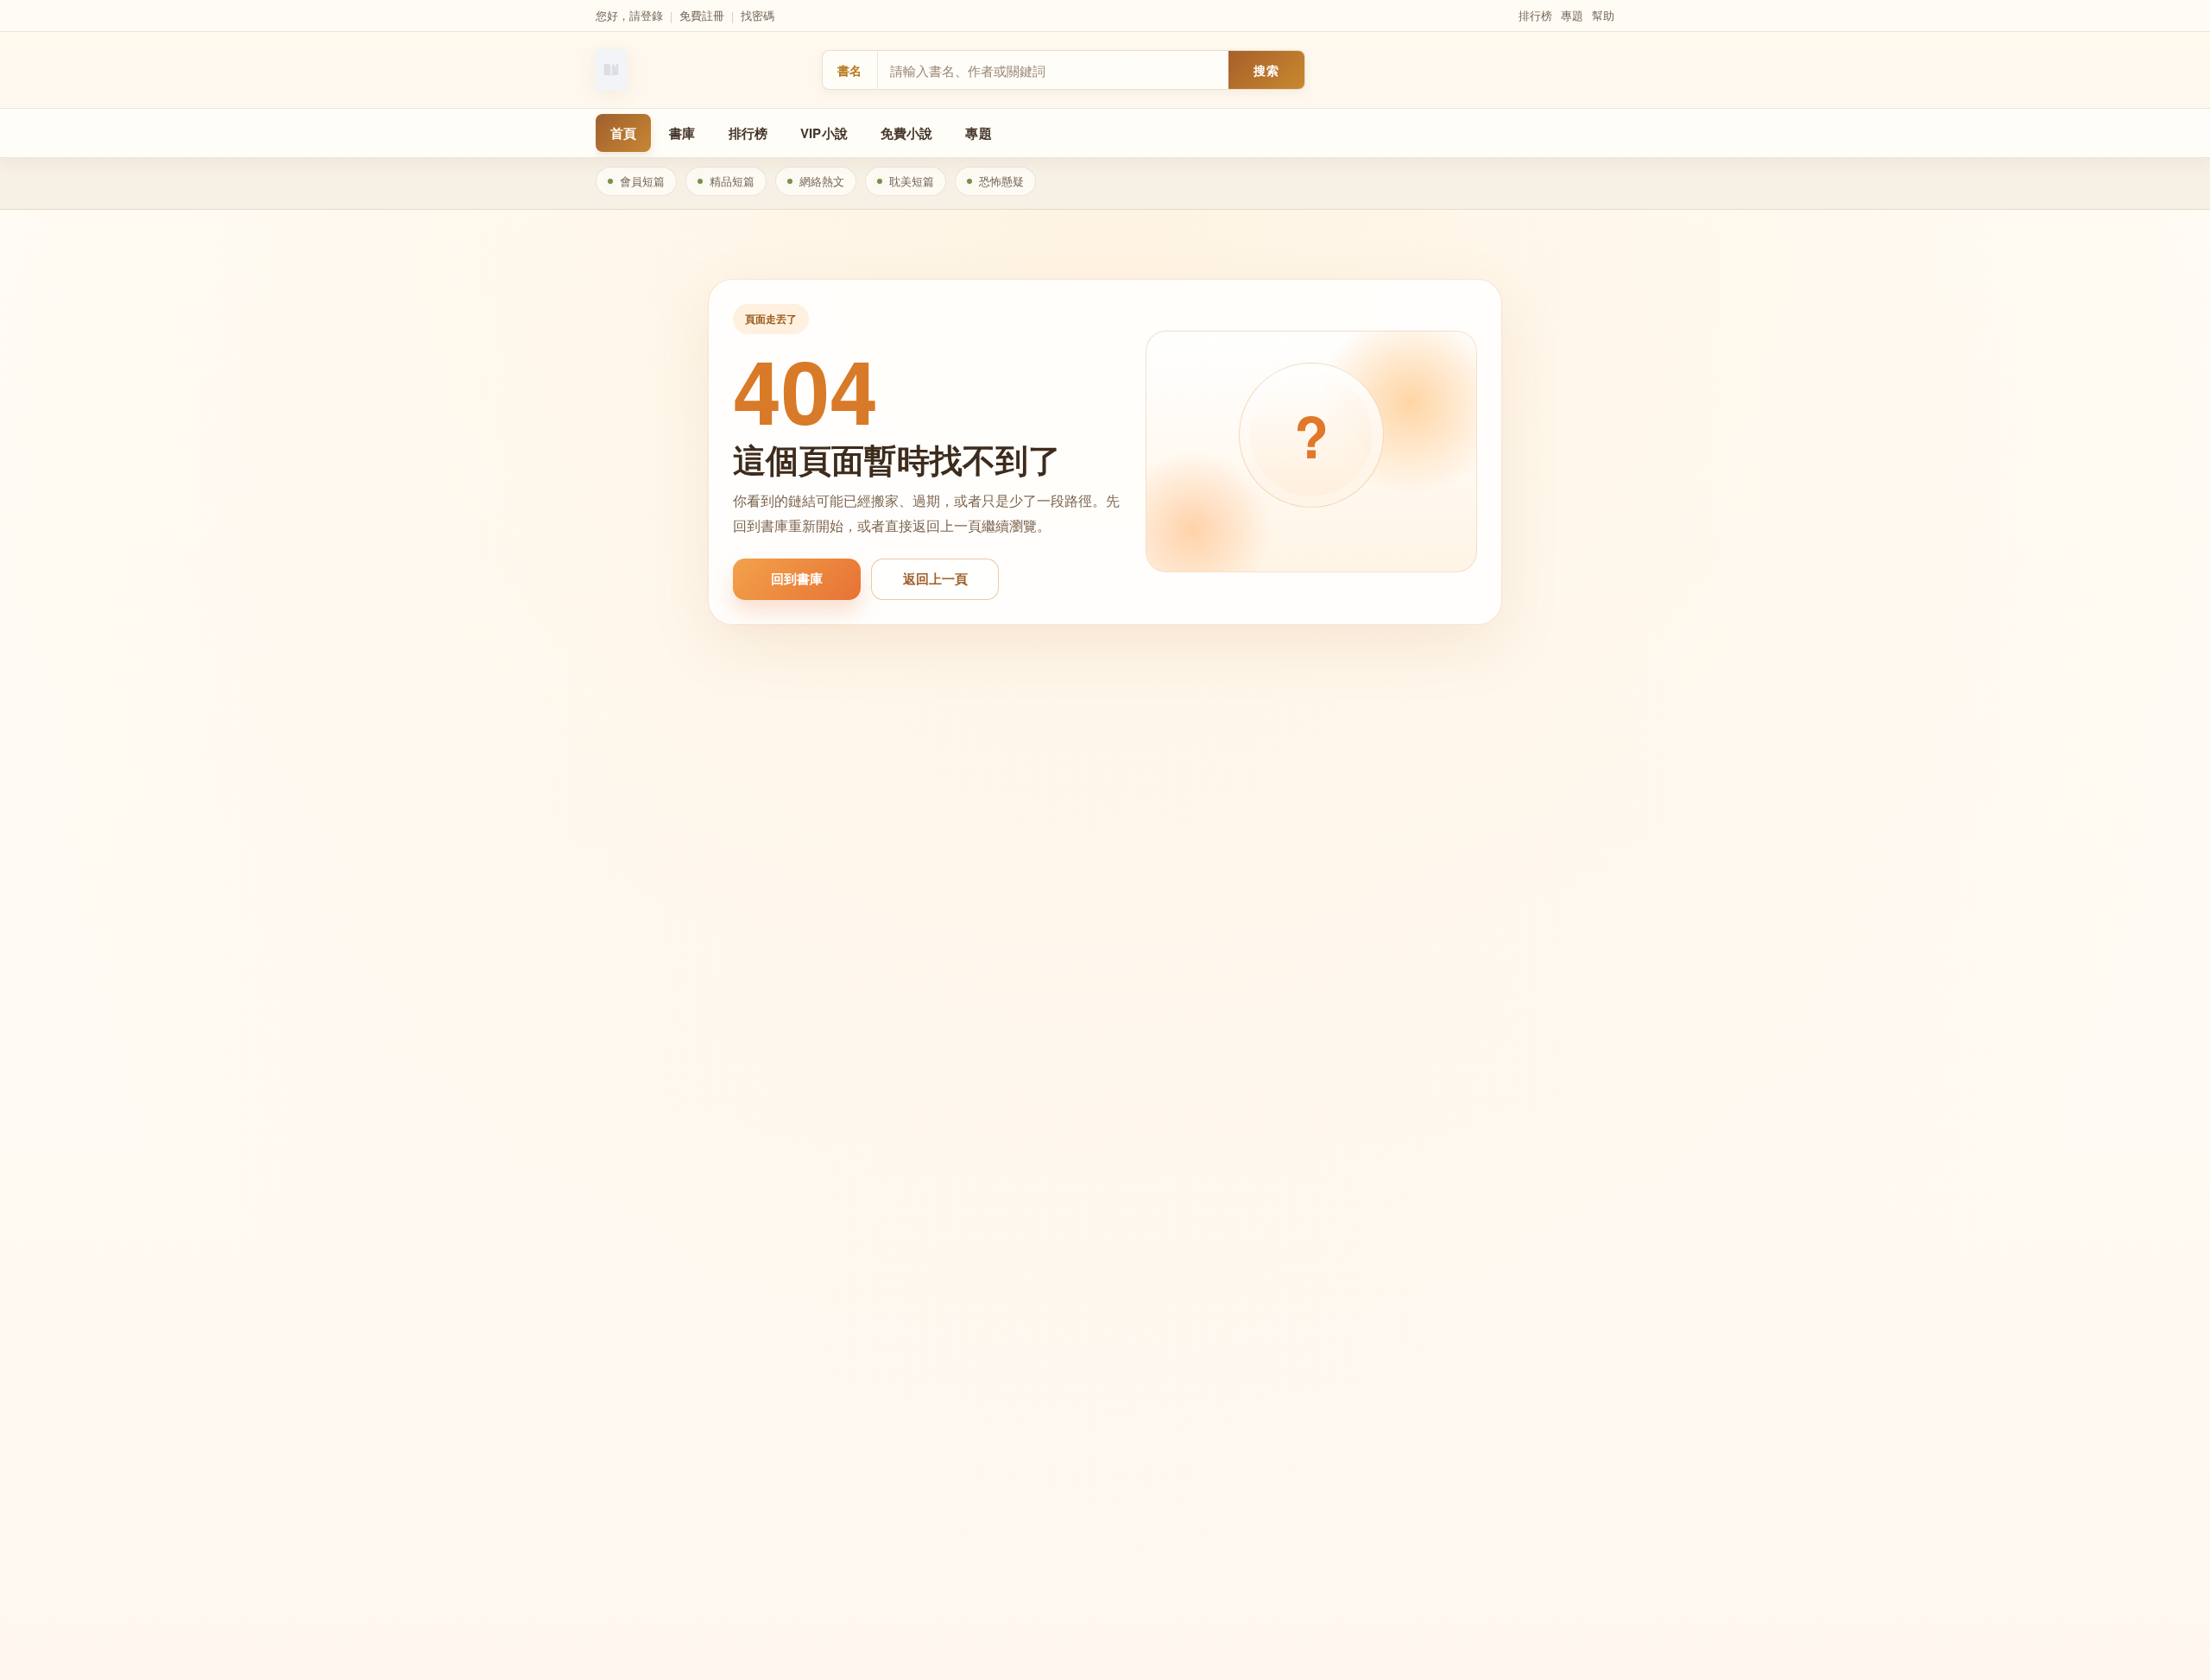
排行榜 (1535, 15)
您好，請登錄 (629, 15)
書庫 (682, 133)
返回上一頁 (935, 578)
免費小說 (907, 133)
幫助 (1603, 15)
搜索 (1266, 70)
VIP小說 (824, 133)
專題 (1572, 15)
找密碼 (758, 15)
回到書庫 (797, 578)
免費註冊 (702, 15)
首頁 (623, 133)
